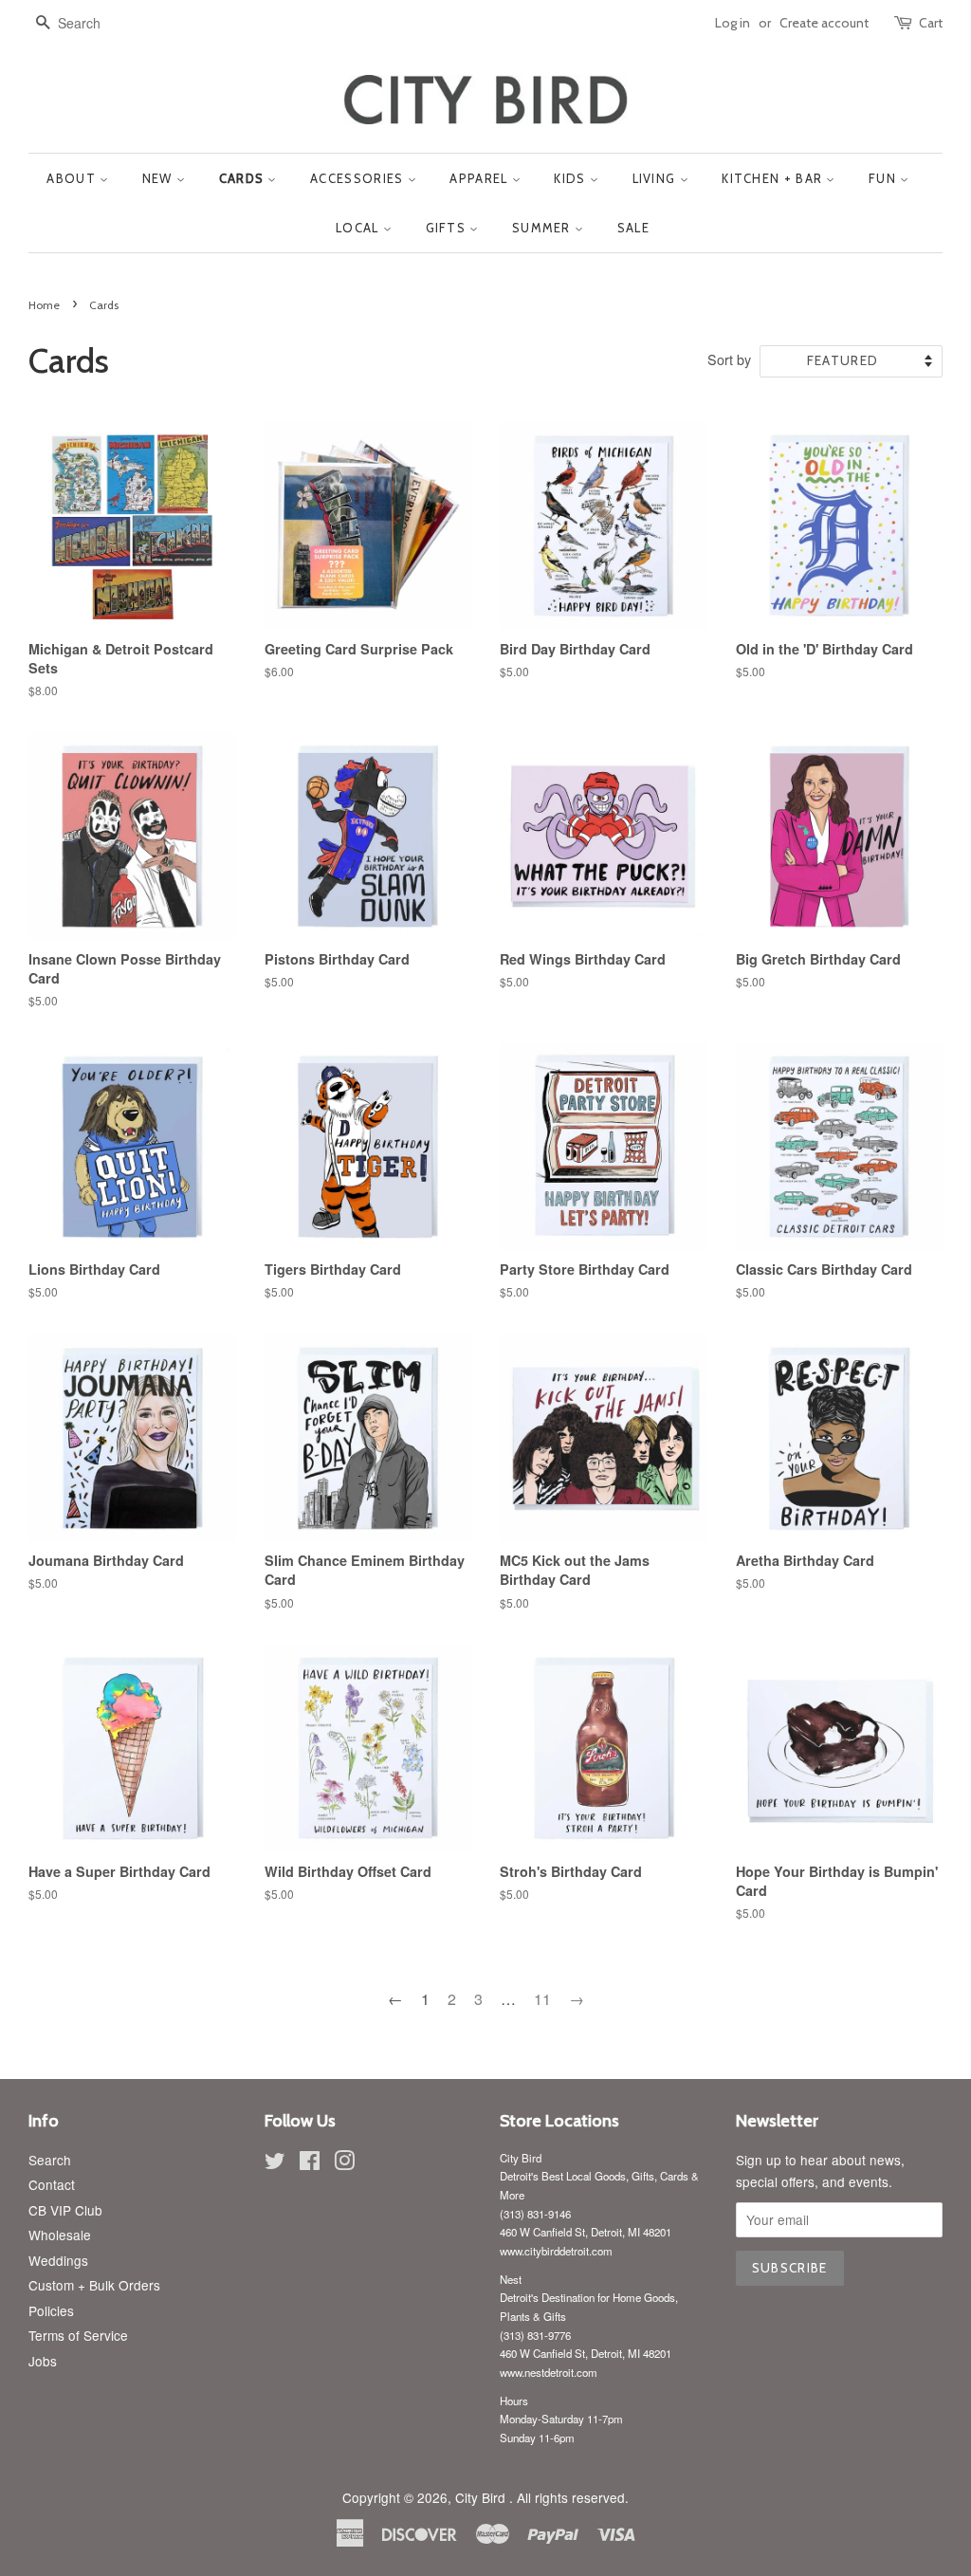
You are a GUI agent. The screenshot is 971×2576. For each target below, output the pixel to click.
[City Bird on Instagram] (344, 2163)
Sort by (729, 359)
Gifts (448, 228)
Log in (733, 23)
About (73, 178)
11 (542, 1999)
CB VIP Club (65, 2210)
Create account (824, 23)
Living (656, 178)
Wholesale (60, 2235)
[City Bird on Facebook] (310, 2163)
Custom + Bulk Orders (94, 2285)
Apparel (480, 178)
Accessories (359, 178)
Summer (543, 228)
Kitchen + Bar (774, 178)
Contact (52, 2184)
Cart (931, 23)
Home (44, 305)
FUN (884, 178)
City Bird (482, 2497)
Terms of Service (78, 2335)
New (159, 178)
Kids (572, 178)
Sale (633, 228)
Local (359, 228)
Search (50, 2160)
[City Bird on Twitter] (275, 2163)
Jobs (43, 2361)
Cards (244, 178)
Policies (51, 2310)
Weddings (58, 2260)
